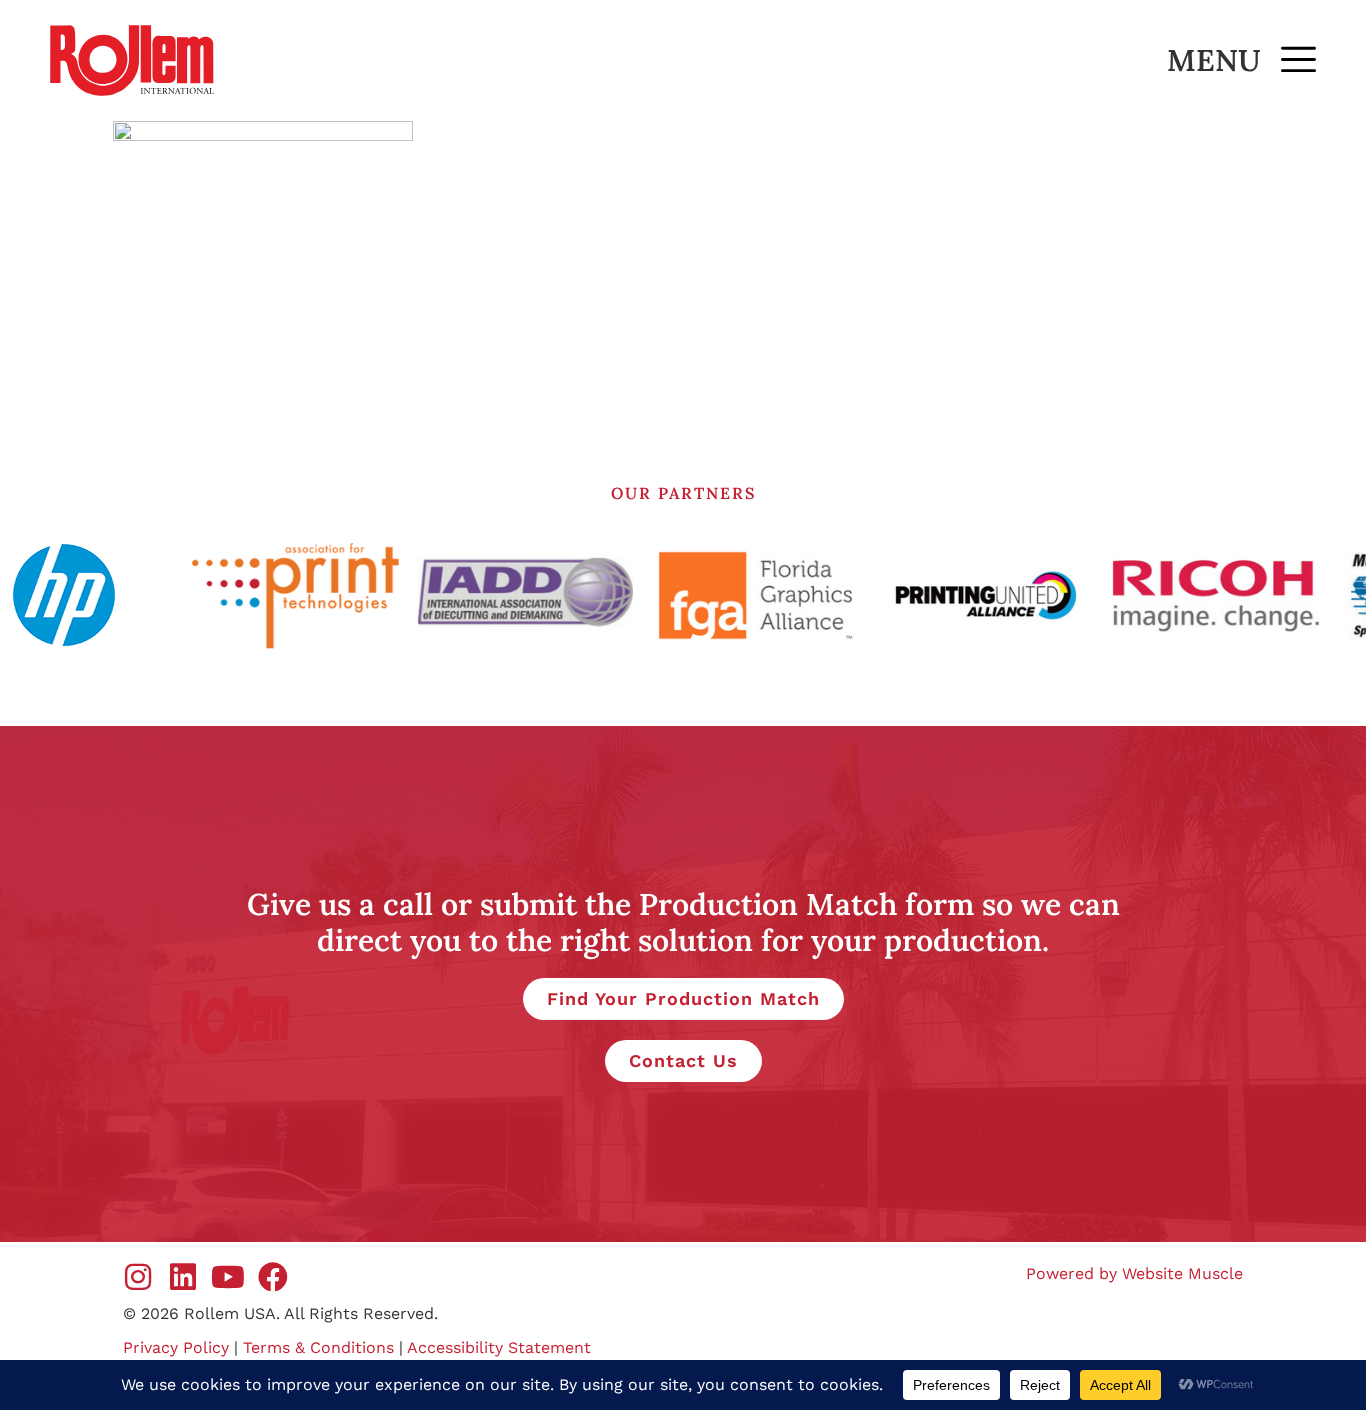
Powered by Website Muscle (1134, 1273)
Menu (1214, 60)
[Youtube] (228, 1277)
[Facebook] (273, 1277)
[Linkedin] (183, 1277)
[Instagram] (138, 1277)
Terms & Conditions (318, 1347)
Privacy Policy (176, 1347)
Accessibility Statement (499, 1347)
